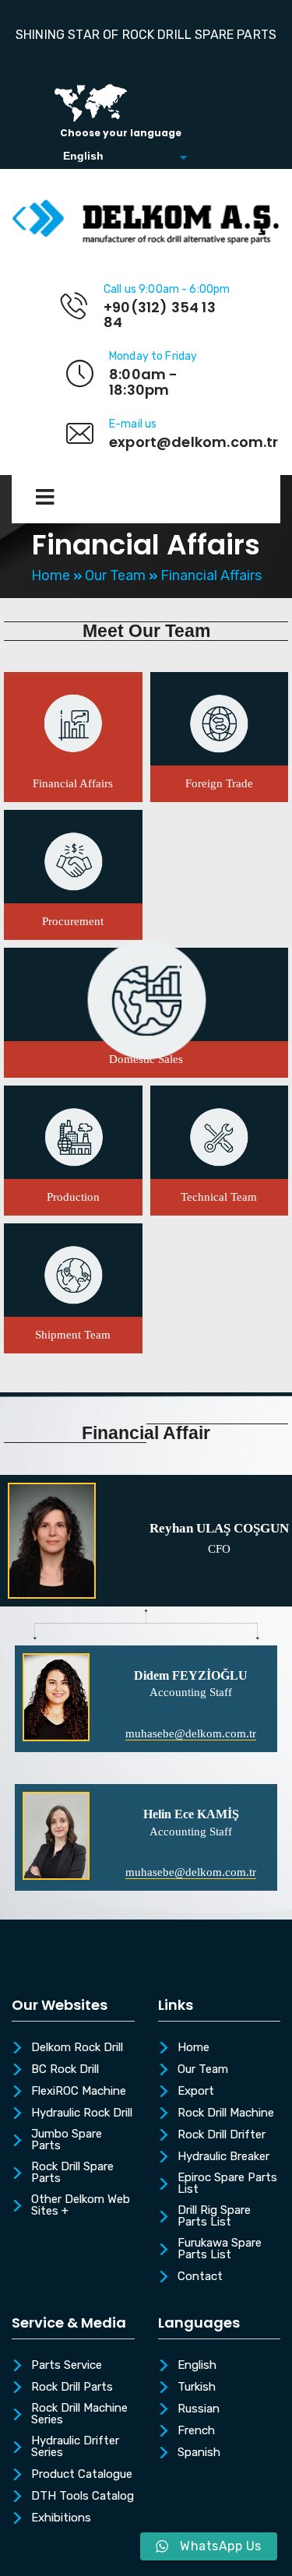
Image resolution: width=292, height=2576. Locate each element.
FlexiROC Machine (79, 2092)
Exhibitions (61, 2518)
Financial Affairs (73, 783)
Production (73, 1197)
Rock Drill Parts (72, 2388)
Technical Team (219, 1197)
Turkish (197, 2388)
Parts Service (67, 2366)
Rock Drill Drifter (222, 2135)
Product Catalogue (82, 2475)
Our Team (115, 575)
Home (51, 575)
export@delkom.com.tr (194, 442)
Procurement (73, 921)
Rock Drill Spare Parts (72, 2173)
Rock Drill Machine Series (79, 2414)
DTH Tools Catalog (83, 2497)
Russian (199, 2409)
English (197, 2366)
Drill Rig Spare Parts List (214, 2217)
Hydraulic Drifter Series (75, 2447)
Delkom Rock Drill (77, 2048)
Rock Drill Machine (226, 2113)
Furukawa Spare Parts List (220, 2249)
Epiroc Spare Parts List (227, 2184)
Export (196, 2092)
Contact (200, 2277)
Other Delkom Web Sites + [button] (81, 2206)
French (196, 2431)
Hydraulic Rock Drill (82, 2113)
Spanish (199, 2453)
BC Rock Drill (65, 2070)
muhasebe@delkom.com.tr (191, 1733)
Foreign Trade (219, 783)
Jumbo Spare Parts (67, 2140)
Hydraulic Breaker (223, 2157)
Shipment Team (73, 1335)
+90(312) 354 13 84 (160, 315)
